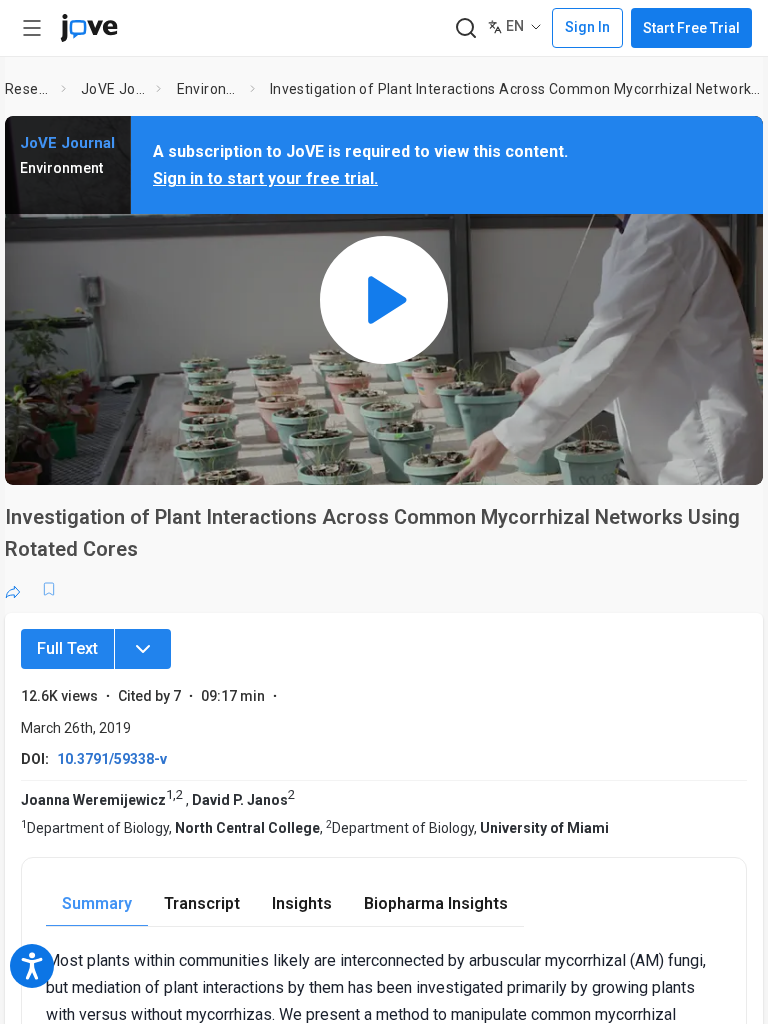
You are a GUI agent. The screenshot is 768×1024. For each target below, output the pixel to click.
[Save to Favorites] (49, 589)
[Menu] (143, 649)
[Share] (13, 589)
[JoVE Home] (89, 28)
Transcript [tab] (202, 903)
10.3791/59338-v (112, 759)
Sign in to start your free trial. (265, 178)
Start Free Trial (691, 28)
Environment (209, 89)
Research (29, 89)
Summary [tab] (97, 903)
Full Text (67, 648)
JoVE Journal (115, 89)
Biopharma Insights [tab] (436, 903)
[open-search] (465, 28)
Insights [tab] (302, 903)
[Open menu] (32, 28)
